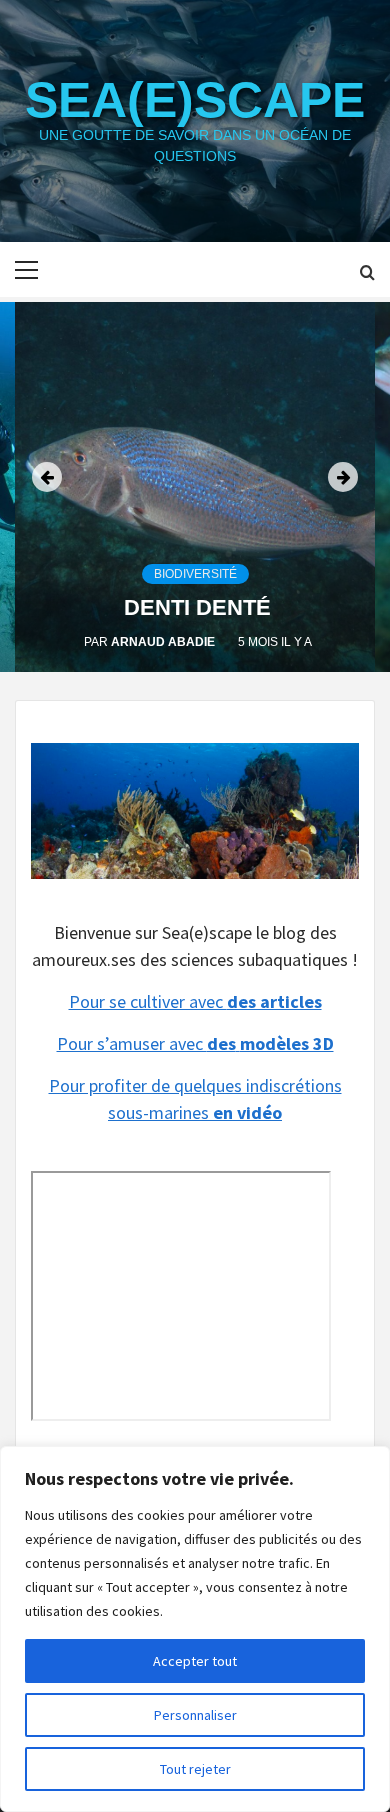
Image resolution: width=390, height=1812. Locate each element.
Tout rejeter (195, 1769)
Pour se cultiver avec (195, 1001)
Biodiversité (195, 574)
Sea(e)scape (195, 100)
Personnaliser (195, 1715)
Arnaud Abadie (164, 642)
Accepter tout (195, 1661)
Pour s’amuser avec (195, 1043)
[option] (195, 487)
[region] (195, 1629)
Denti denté (197, 607)
